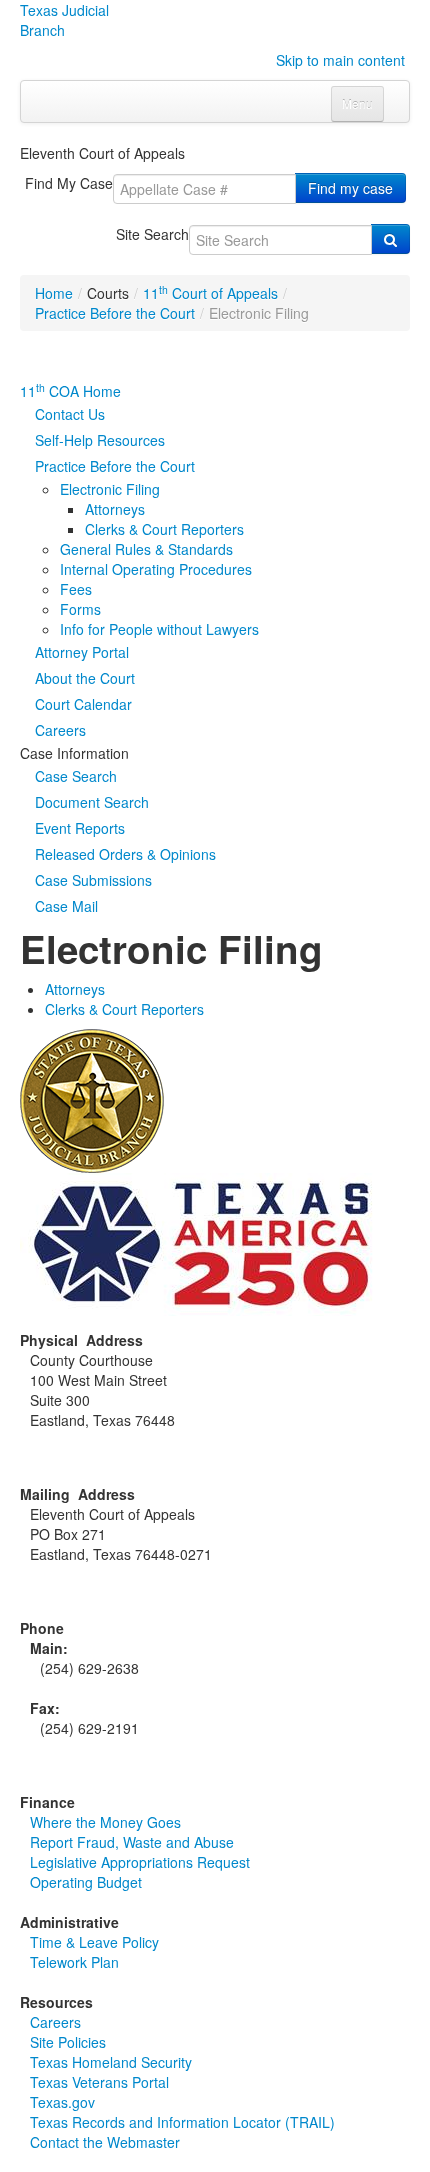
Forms (80, 609)
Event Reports (80, 828)
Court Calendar (83, 704)
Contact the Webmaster (105, 2142)
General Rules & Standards (146, 549)
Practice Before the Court (115, 313)
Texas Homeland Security (111, 2062)
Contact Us (70, 414)
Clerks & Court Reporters (164, 529)
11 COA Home (70, 391)
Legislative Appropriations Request (140, 1862)
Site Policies (68, 2042)
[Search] (390, 239)
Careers (60, 730)
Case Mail (66, 906)
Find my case (350, 188)
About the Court (85, 678)
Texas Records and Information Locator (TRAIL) (182, 2122)
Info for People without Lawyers (159, 629)
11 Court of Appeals (210, 293)
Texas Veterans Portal (99, 2082)
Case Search (76, 776)
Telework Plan (74, 1962)
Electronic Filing (110, 489)
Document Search (92, 802)
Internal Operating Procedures (156, 569)
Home (54, 293)
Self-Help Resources (100, 440)
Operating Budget (86, 1882)
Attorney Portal (82, 652)
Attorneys (115, 509)
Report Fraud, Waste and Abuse (132, 1842)
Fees (76, 589)
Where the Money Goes (105, 1822)
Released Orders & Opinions (125, 854)
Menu (357, 103)
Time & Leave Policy (94, 1942)
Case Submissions (93, 880)
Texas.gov (62, 2102)
